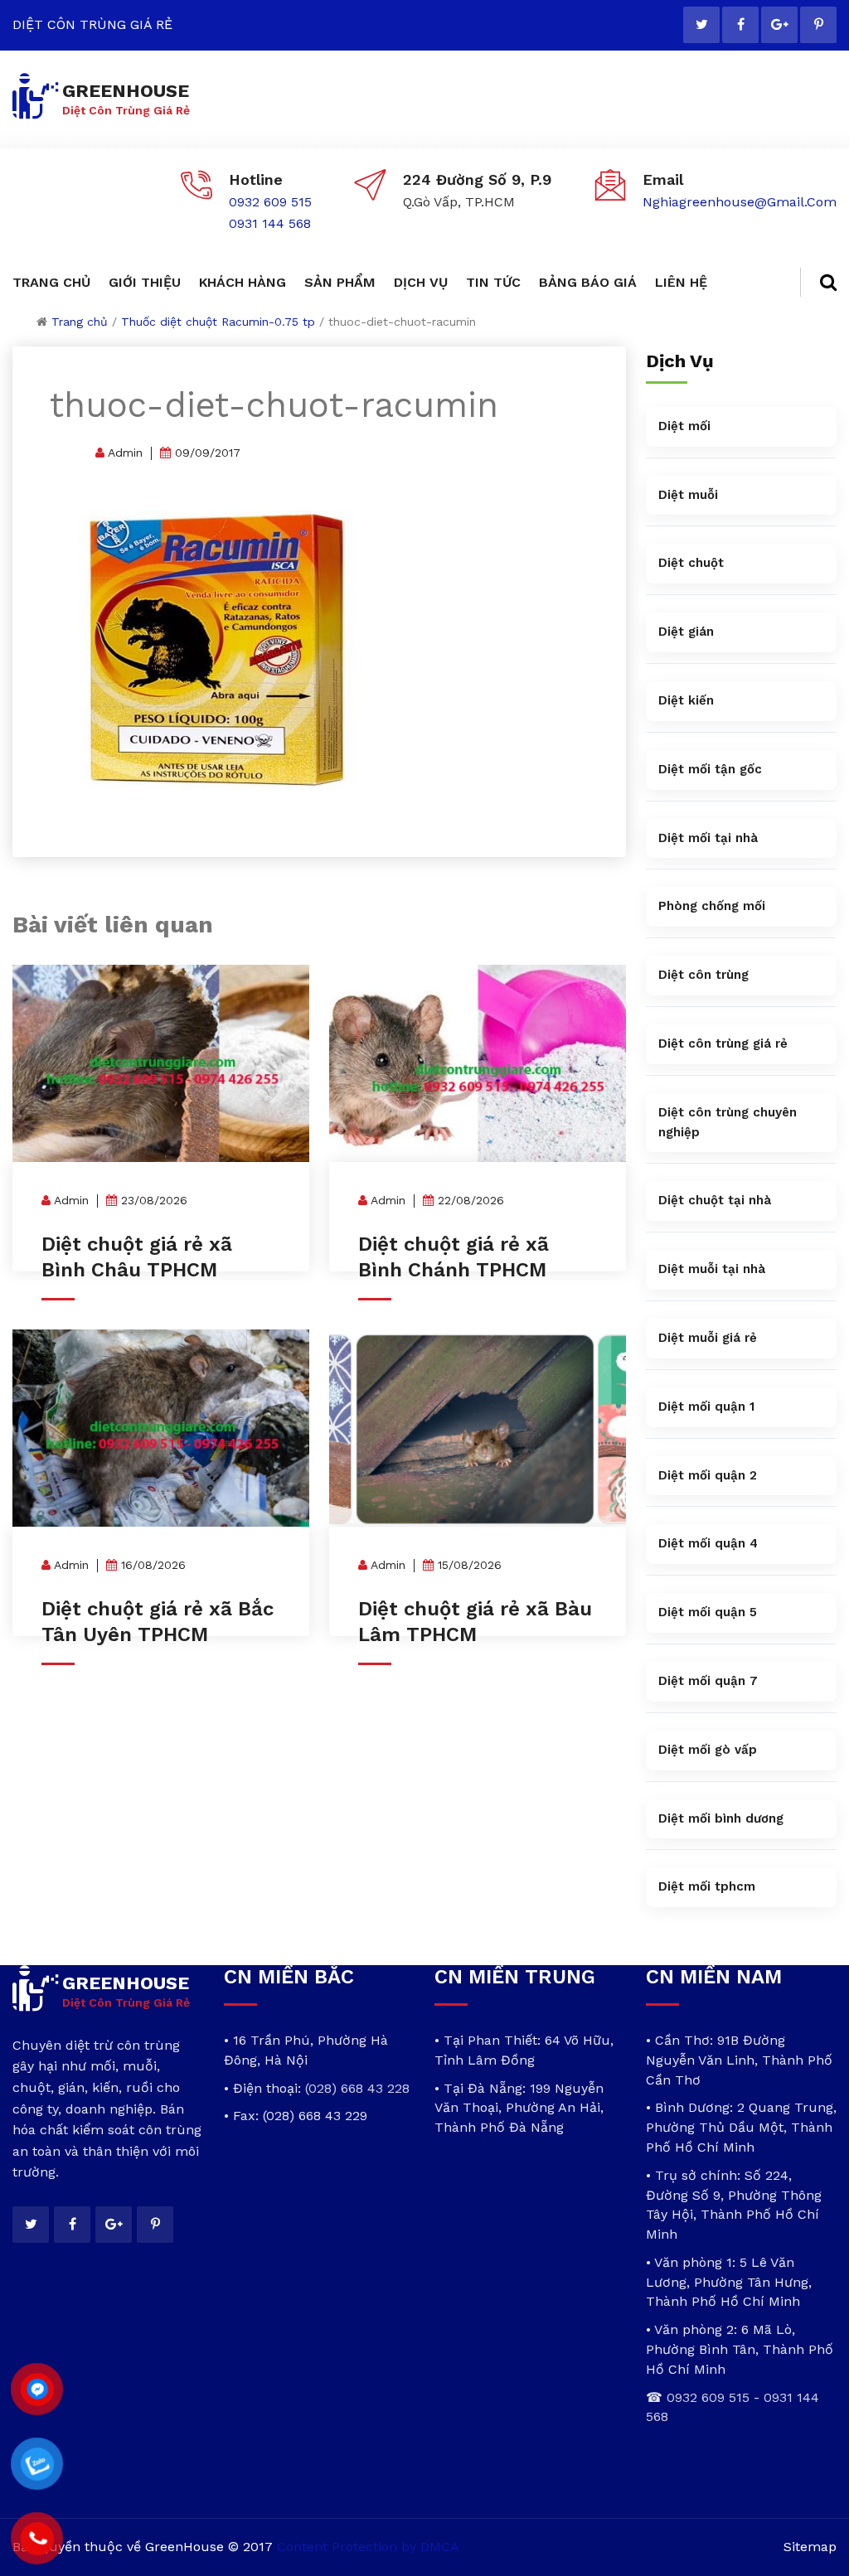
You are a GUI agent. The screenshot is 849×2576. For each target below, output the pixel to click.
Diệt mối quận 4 (708, 1543)
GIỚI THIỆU (145, 282)
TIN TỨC (493, 282)
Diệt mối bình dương (721, 1818)
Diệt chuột (691, 563)
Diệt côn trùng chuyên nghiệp (728, 1122)
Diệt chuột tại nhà (715, 1200)
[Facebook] (740, 25)
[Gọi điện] (38, 2538)
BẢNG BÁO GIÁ (588, 282)
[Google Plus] (779, 25)
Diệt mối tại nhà (708, 838)
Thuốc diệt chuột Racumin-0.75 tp (218, 322)
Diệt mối (684, 426)
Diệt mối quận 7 (708, 1681)
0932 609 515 (270, 202)
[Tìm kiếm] (818, 282)
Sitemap (810, 2547)
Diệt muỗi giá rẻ (708, 1338)
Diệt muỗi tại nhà (712, 1269)
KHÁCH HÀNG (243, 282)
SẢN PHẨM (340, 282)
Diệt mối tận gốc (710, 769)
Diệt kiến (686, 700)
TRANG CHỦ (51, 282)
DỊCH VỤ (421, 282)
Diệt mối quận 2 (708, 1475)
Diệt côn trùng (703, 975)
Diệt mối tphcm (707, 1886)
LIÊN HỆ (681, 282)
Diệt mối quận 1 (706, 1407)
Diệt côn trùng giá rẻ (723, 1043)
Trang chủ (80, 322)
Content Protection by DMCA (368, 2547)
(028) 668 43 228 (357, 2088)
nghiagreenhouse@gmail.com (740, 202)
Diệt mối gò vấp (708, 1750)
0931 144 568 (270, 223)
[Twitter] (701, 25)
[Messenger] (38, 2389)
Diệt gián (686, 632)
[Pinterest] (818, 25)
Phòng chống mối (712, 906)
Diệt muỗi (688, 495)
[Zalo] (38, 2464)
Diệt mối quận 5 (708, 1612)
